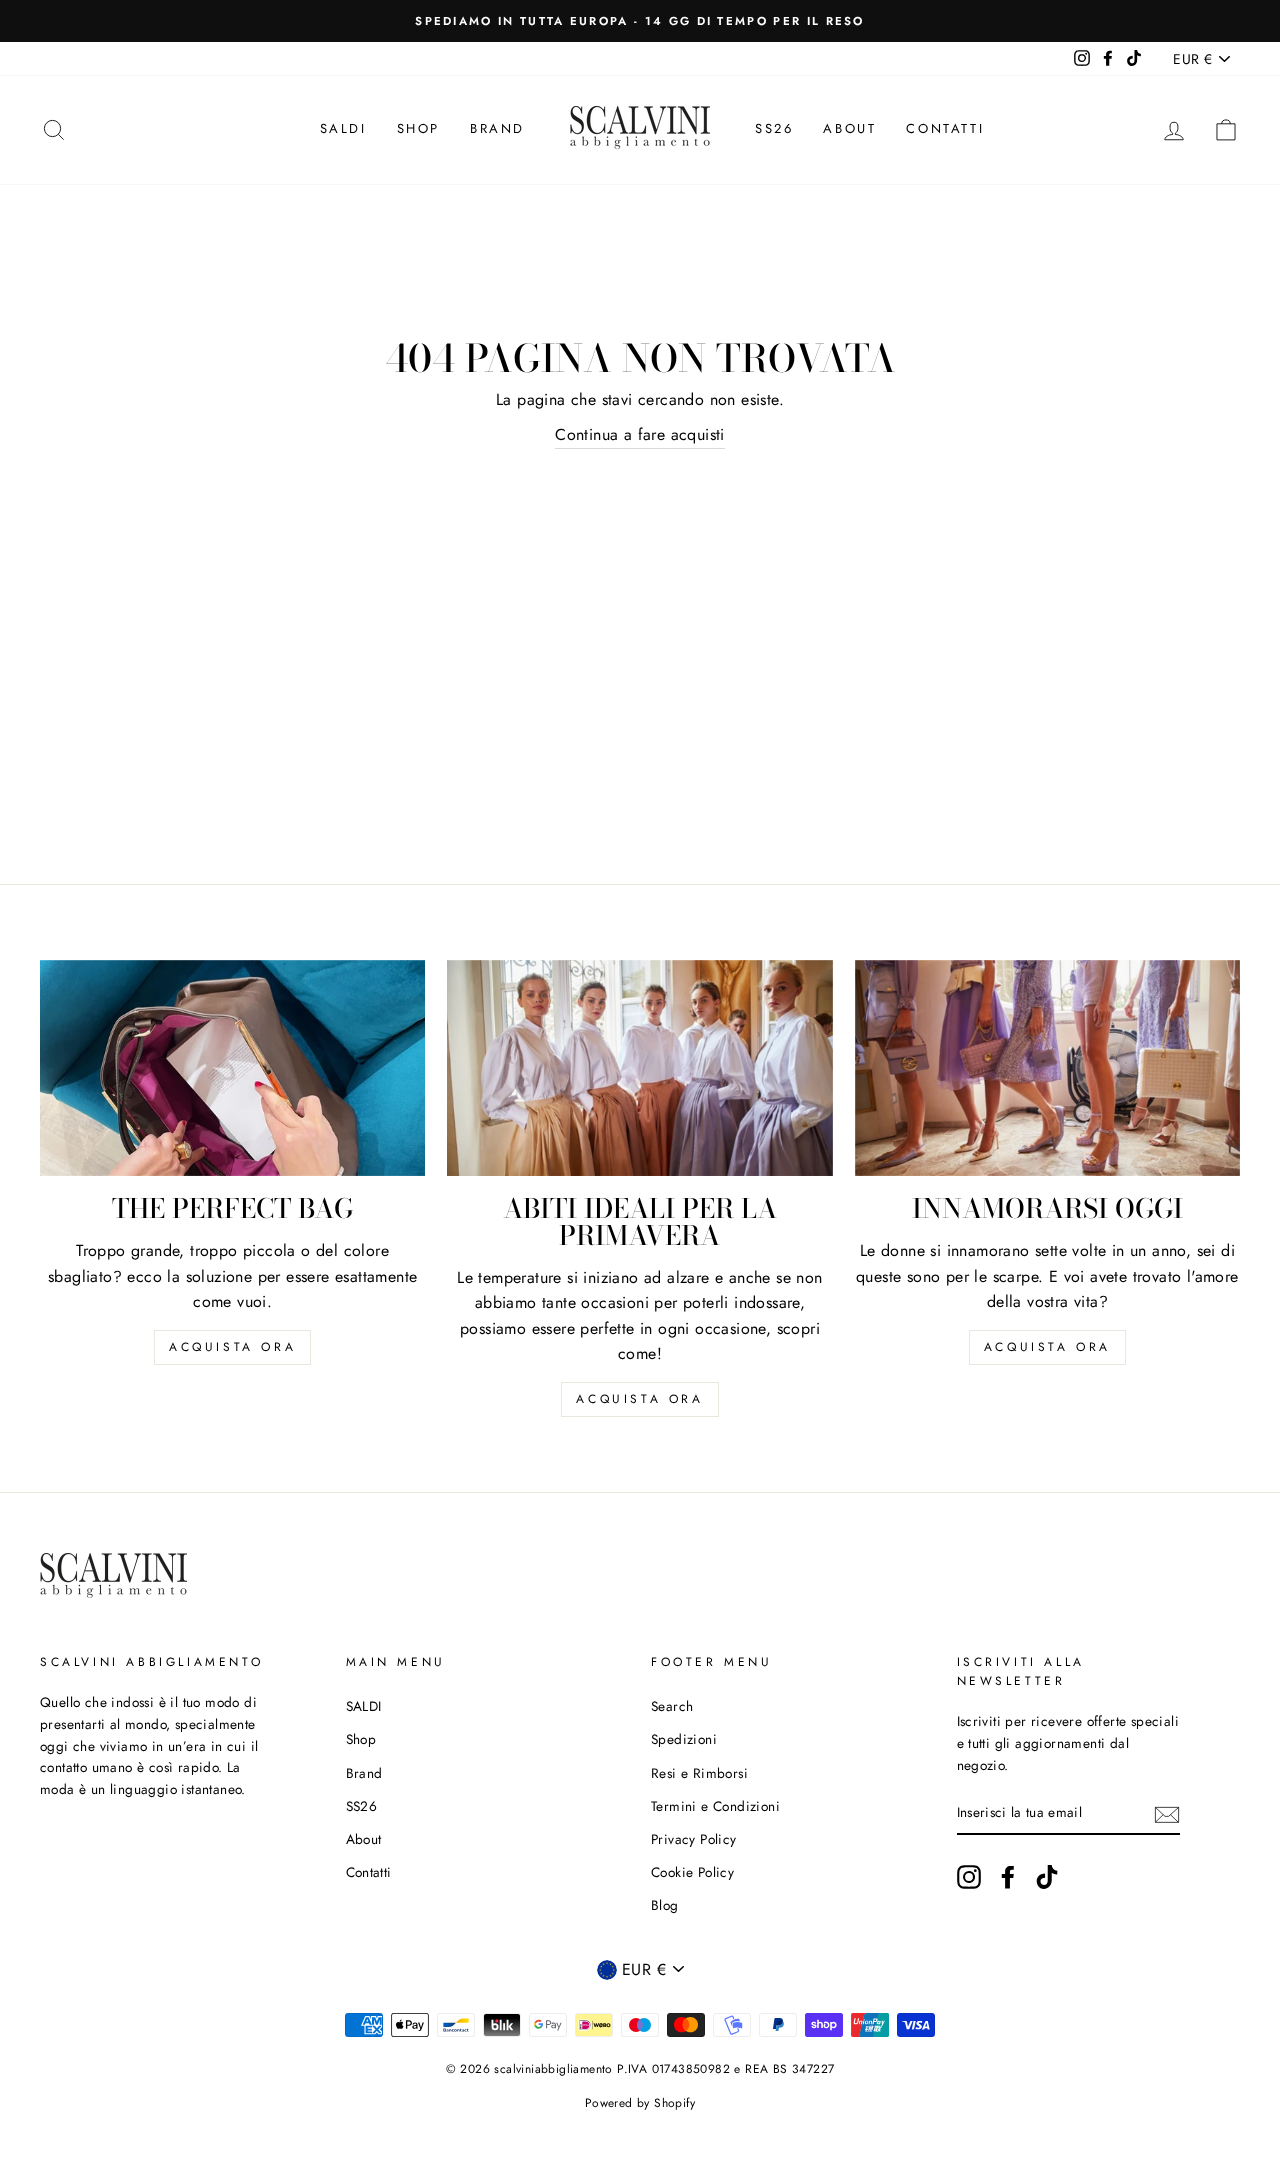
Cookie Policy (692, 1872)
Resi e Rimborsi (699, 1773)
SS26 (774, 128)
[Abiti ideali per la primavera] (639, 1068)
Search (672, 1706)
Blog (665, 1905)
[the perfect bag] (232, 1068)
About (849, 128)
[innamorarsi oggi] (1047, 1068)
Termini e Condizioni (715, 1806)
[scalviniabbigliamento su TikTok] (1047, 1877)
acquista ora (232, 1347)
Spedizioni (684, 1739)
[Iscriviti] (1167, 1813)
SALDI (343, 128)
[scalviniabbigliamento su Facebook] (1008, 1877)
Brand (497, 128)
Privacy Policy (694, 1839)
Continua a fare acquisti (640, 434)
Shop (418, 128)
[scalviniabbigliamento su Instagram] (969, 1877)
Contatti (945, 128)
